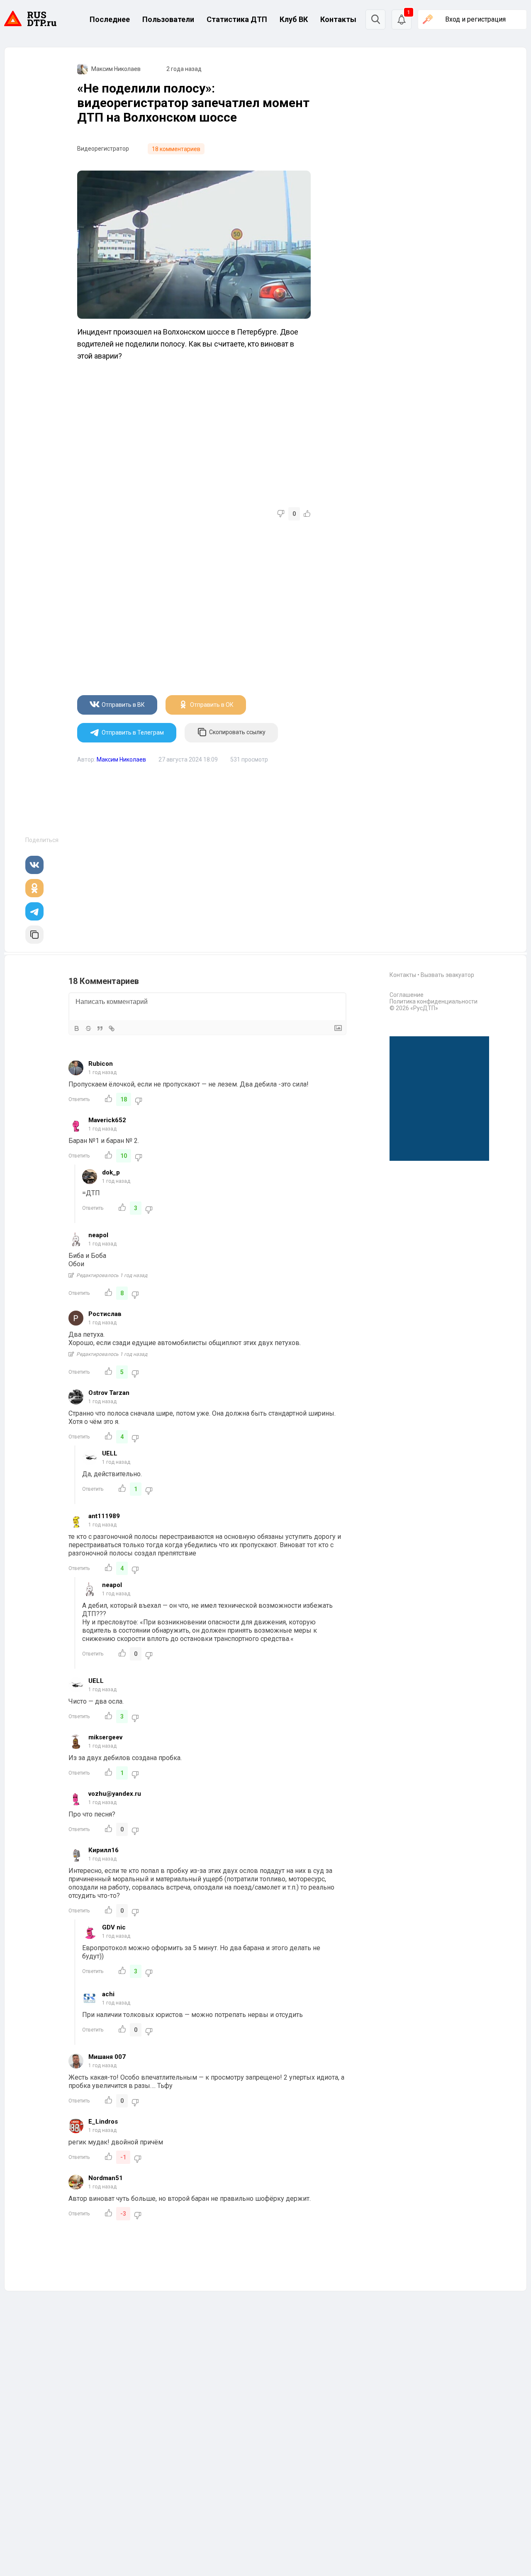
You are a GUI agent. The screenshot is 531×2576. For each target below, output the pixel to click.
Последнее (110, 19)
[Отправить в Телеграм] (34, 911)
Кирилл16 (104, 1850)
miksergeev (105, 1737)
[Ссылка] (112, 1028)
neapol (98, 1235)
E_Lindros (103, 2122)
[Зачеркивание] (88, 1028)
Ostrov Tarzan (109, 1393)
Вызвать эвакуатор (447, 975)
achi (108, 1994)
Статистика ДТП (237, 19)
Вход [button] (475, 19)
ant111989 (104, 1516)
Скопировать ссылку (237, 732)
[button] (402, 20)
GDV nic (114, 1927)
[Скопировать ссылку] (34, 935)
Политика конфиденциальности (434, 1001)
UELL (110, 1453)
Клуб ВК (294, 19)
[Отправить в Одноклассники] (34, 888)
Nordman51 (106, 2178)
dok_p (111, 1172)
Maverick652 (107, 1120)
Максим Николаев (116, 69)
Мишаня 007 (107, 2057)
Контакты (338, 19)
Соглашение (407, 995)
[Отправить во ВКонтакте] (34, 865)
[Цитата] (100, 1028)
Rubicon (101, 1064)
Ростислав (105, 1314)
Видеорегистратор (103, 149)
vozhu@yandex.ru (115, 1794)
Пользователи (168, 19)
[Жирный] (77, 1028)
